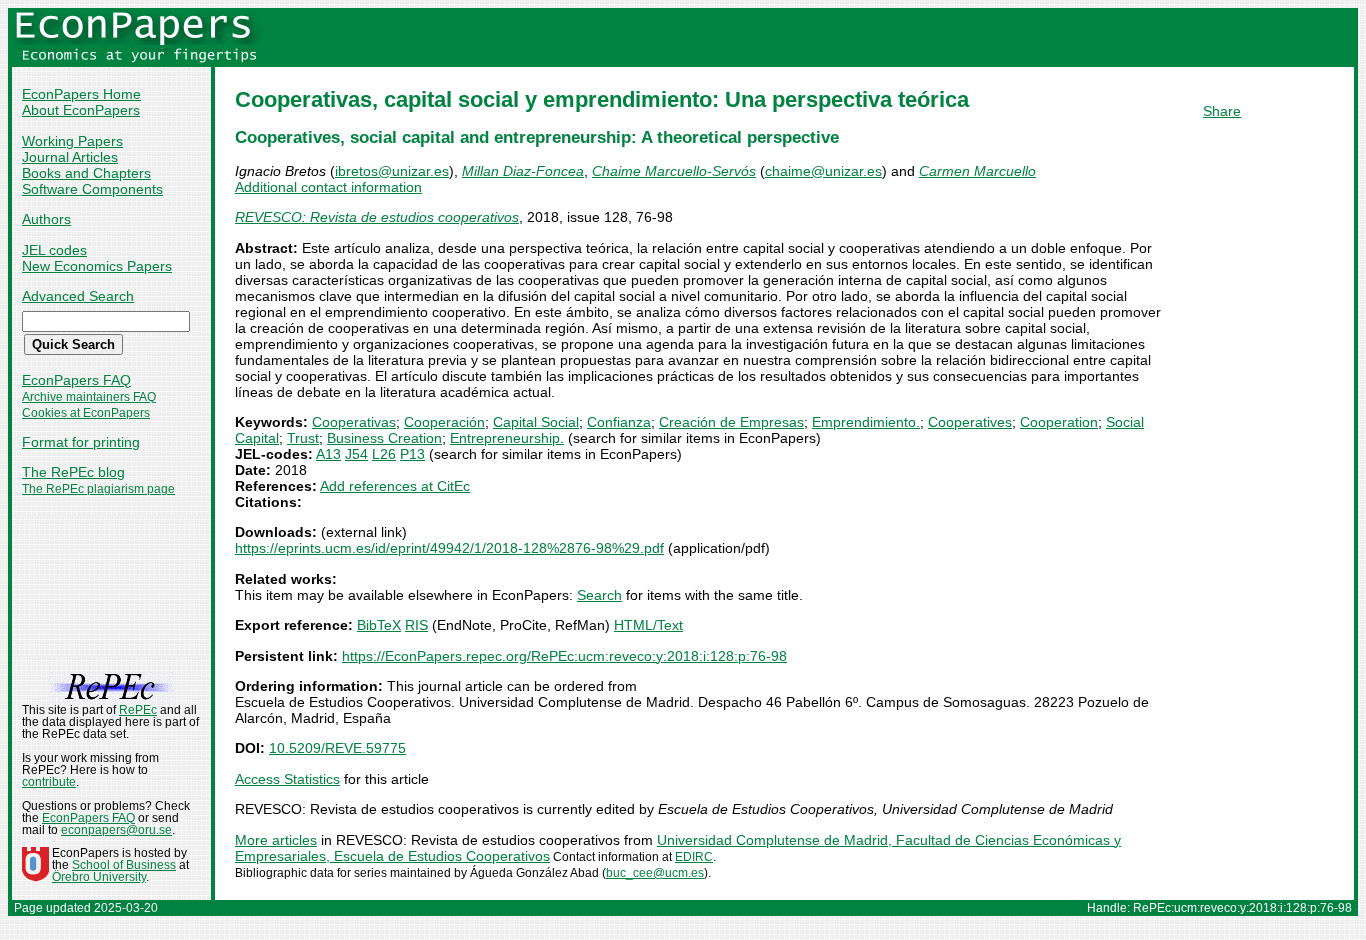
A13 (328, 454)
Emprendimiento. (866, 422)
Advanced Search (78, 296)
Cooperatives (970, 422)
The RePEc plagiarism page (98, 489)
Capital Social (536, 422)
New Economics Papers (97, 266)
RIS (416, 625)
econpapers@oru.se (116, 830)
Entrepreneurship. (507, 438)
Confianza (619, 422)
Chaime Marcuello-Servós (674, 171)
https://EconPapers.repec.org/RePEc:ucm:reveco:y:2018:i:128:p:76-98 (564, 656)
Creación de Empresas (731, 422)
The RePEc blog (73, 472)
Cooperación (444, 422)
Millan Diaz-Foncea (523, 171)
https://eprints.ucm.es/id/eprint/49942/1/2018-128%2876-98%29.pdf (449, 548)
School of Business (124, 865)
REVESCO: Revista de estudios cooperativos (377, 217)
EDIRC (694, 857)
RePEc (138, 710)
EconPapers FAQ (76, 380)
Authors (46, 219)
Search (599, 595)
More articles (276, 840)
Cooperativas (354, 422)
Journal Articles (70, 157)
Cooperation (1059, 422)
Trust (303, 438)
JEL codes (54, 250)
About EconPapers (81, 110)
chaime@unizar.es (823, 171)
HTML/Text (648, 625)
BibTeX (379, 625)
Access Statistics (287, 779)
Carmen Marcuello (977, 171)
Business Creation (384, 438)
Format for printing (81, 442)
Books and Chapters (86, 173)
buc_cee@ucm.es (655, 873)
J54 (356, 454)
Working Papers (72, 141)
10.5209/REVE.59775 (337, 748)
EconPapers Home (81, 94)
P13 (412, 454)
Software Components (92, 189)
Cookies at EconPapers (86, 413)
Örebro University (99, 877)
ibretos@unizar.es (392, 171)
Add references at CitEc (395, 486)
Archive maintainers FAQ (89, 397)
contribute (49, 782)
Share (1222, 111)
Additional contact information (328, 187)
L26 (384, 454)
